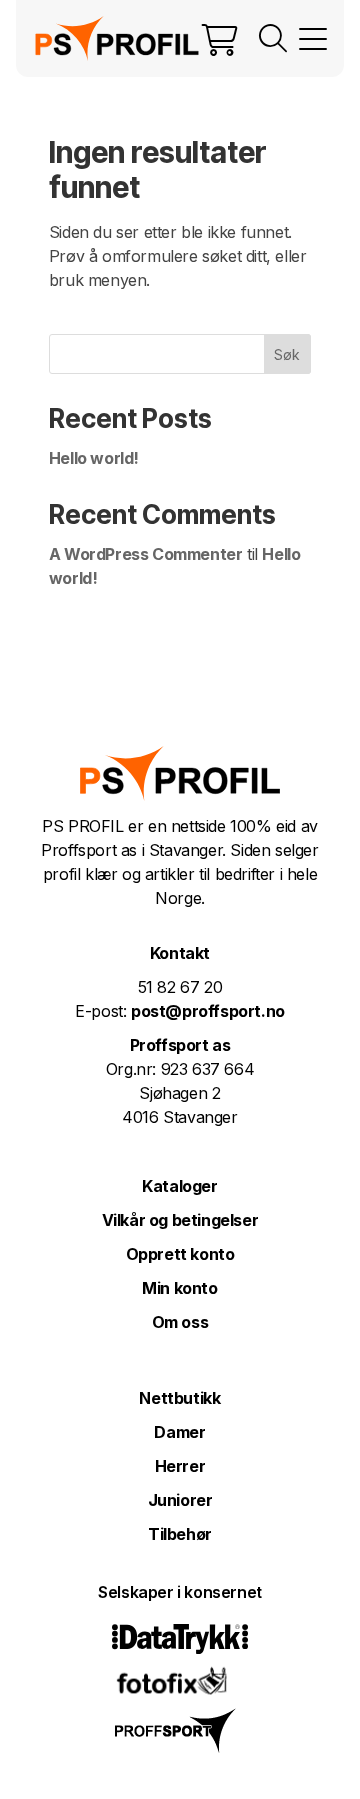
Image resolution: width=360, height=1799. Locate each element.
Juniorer (180, 1500)
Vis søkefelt (273, 39)
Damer (179, 1432)
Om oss (180, 1322)
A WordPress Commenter (146, 554)
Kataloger (179, 1186)
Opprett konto (180, 1254)
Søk (287, 354)
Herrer (180, 1466)
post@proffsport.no (208, 1011)
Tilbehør (180, 1534)
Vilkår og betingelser (180, 1220)
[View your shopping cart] (220, 39)
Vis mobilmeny (313, 39)
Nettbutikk (179, 1398)
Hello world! (94, 458)
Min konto (179, 1288)
